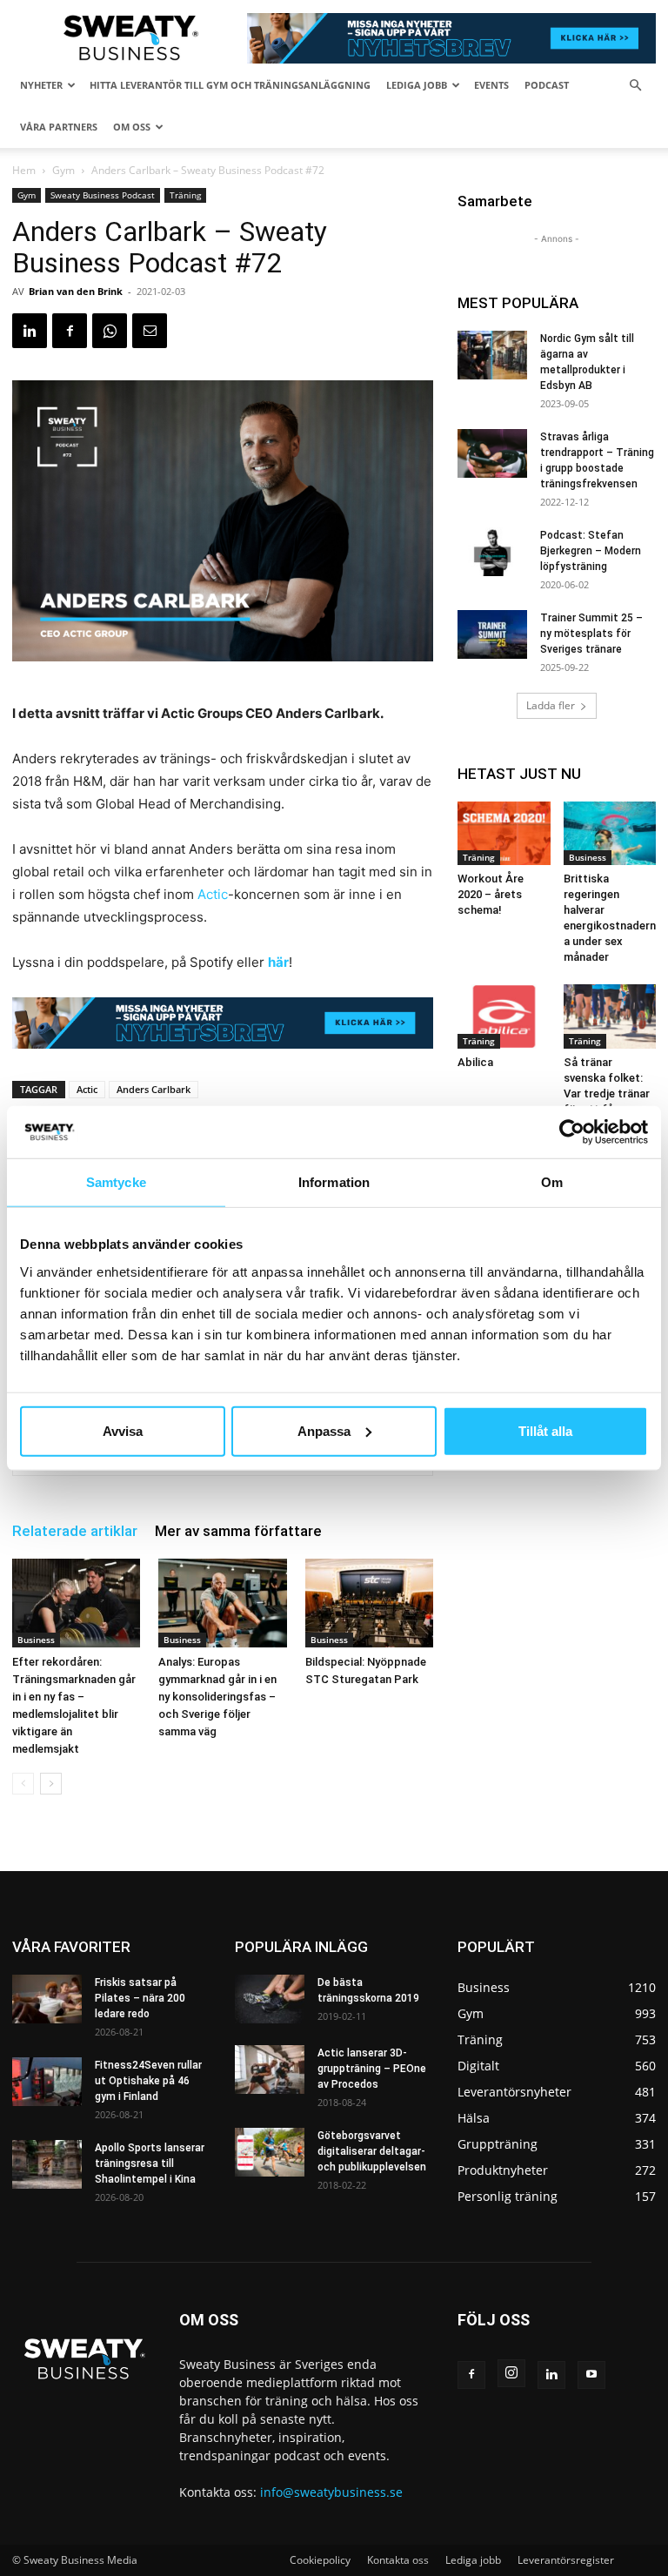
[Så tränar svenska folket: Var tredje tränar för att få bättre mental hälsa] (610, 1016)
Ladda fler (551, 705)
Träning (185, 195)
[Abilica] (504, 1016)
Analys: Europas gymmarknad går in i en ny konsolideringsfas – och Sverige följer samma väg (217, 1697)
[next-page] (51, 1784)
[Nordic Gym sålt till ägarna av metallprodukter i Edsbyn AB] (492, 355)
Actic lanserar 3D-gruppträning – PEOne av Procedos (372, 2069)
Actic (213, 894)
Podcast (547, 85)
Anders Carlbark (154, 1089)
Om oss (132, 127)
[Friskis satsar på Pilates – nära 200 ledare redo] (47, 1999)
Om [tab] (552, 1182)
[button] (635, 86)
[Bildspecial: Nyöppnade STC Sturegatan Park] (369, 1603)
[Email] (150, 331)
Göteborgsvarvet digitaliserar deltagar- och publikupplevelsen (372, 2151)
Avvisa (123, 1430)
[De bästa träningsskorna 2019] (270, 1999)
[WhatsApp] (110, 331)
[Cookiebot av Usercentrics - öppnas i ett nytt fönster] (572, 1132)
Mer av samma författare (238, 1531)
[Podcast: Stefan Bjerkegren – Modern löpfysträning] (492, 552)
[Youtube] (591, 2375)
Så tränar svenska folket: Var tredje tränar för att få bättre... (607, 1093)
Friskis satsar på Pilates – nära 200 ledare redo (140, 1998)
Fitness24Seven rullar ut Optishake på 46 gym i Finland (148, 2081)
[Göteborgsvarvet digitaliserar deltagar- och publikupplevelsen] (270, 2152)
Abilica (475, 1062)
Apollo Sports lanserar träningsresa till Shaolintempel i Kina (150, 2163)
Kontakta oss (398, 2560)
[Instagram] (511, 2373)
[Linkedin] (30, 331)
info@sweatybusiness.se (331, 2492)
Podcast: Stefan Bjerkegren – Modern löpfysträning (591, 551)
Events (491, 85)
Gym (63, 170)
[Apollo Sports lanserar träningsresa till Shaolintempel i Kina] (47, 2164)
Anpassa (324, 1430)
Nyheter (41, 85)
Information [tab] (334, 1182)
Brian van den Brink (76, 291)
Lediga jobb (417, 85)
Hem (24, 170)
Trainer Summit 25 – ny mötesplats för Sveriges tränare (591, 634)
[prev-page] (23, 1784)
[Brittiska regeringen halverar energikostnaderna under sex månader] (610, 833)
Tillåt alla (545, 1430)
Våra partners (59, 127)
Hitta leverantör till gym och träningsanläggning (230, 85)
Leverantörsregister (566, 2560)
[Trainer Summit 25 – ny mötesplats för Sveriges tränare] (492, 634)
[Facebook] (70, 331)
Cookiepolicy (320, 2560)
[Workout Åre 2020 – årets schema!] (504, 833)
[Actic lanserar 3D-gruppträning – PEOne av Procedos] (270, 2070)
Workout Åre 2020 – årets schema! (491, 894)
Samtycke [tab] (116, 1182)
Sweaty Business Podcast (103, 195)
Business (36, 1640)
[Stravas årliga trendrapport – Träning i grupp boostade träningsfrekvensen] (492, 453)
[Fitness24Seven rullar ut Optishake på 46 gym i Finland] (47, 2082)
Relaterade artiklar (75, 1531)
